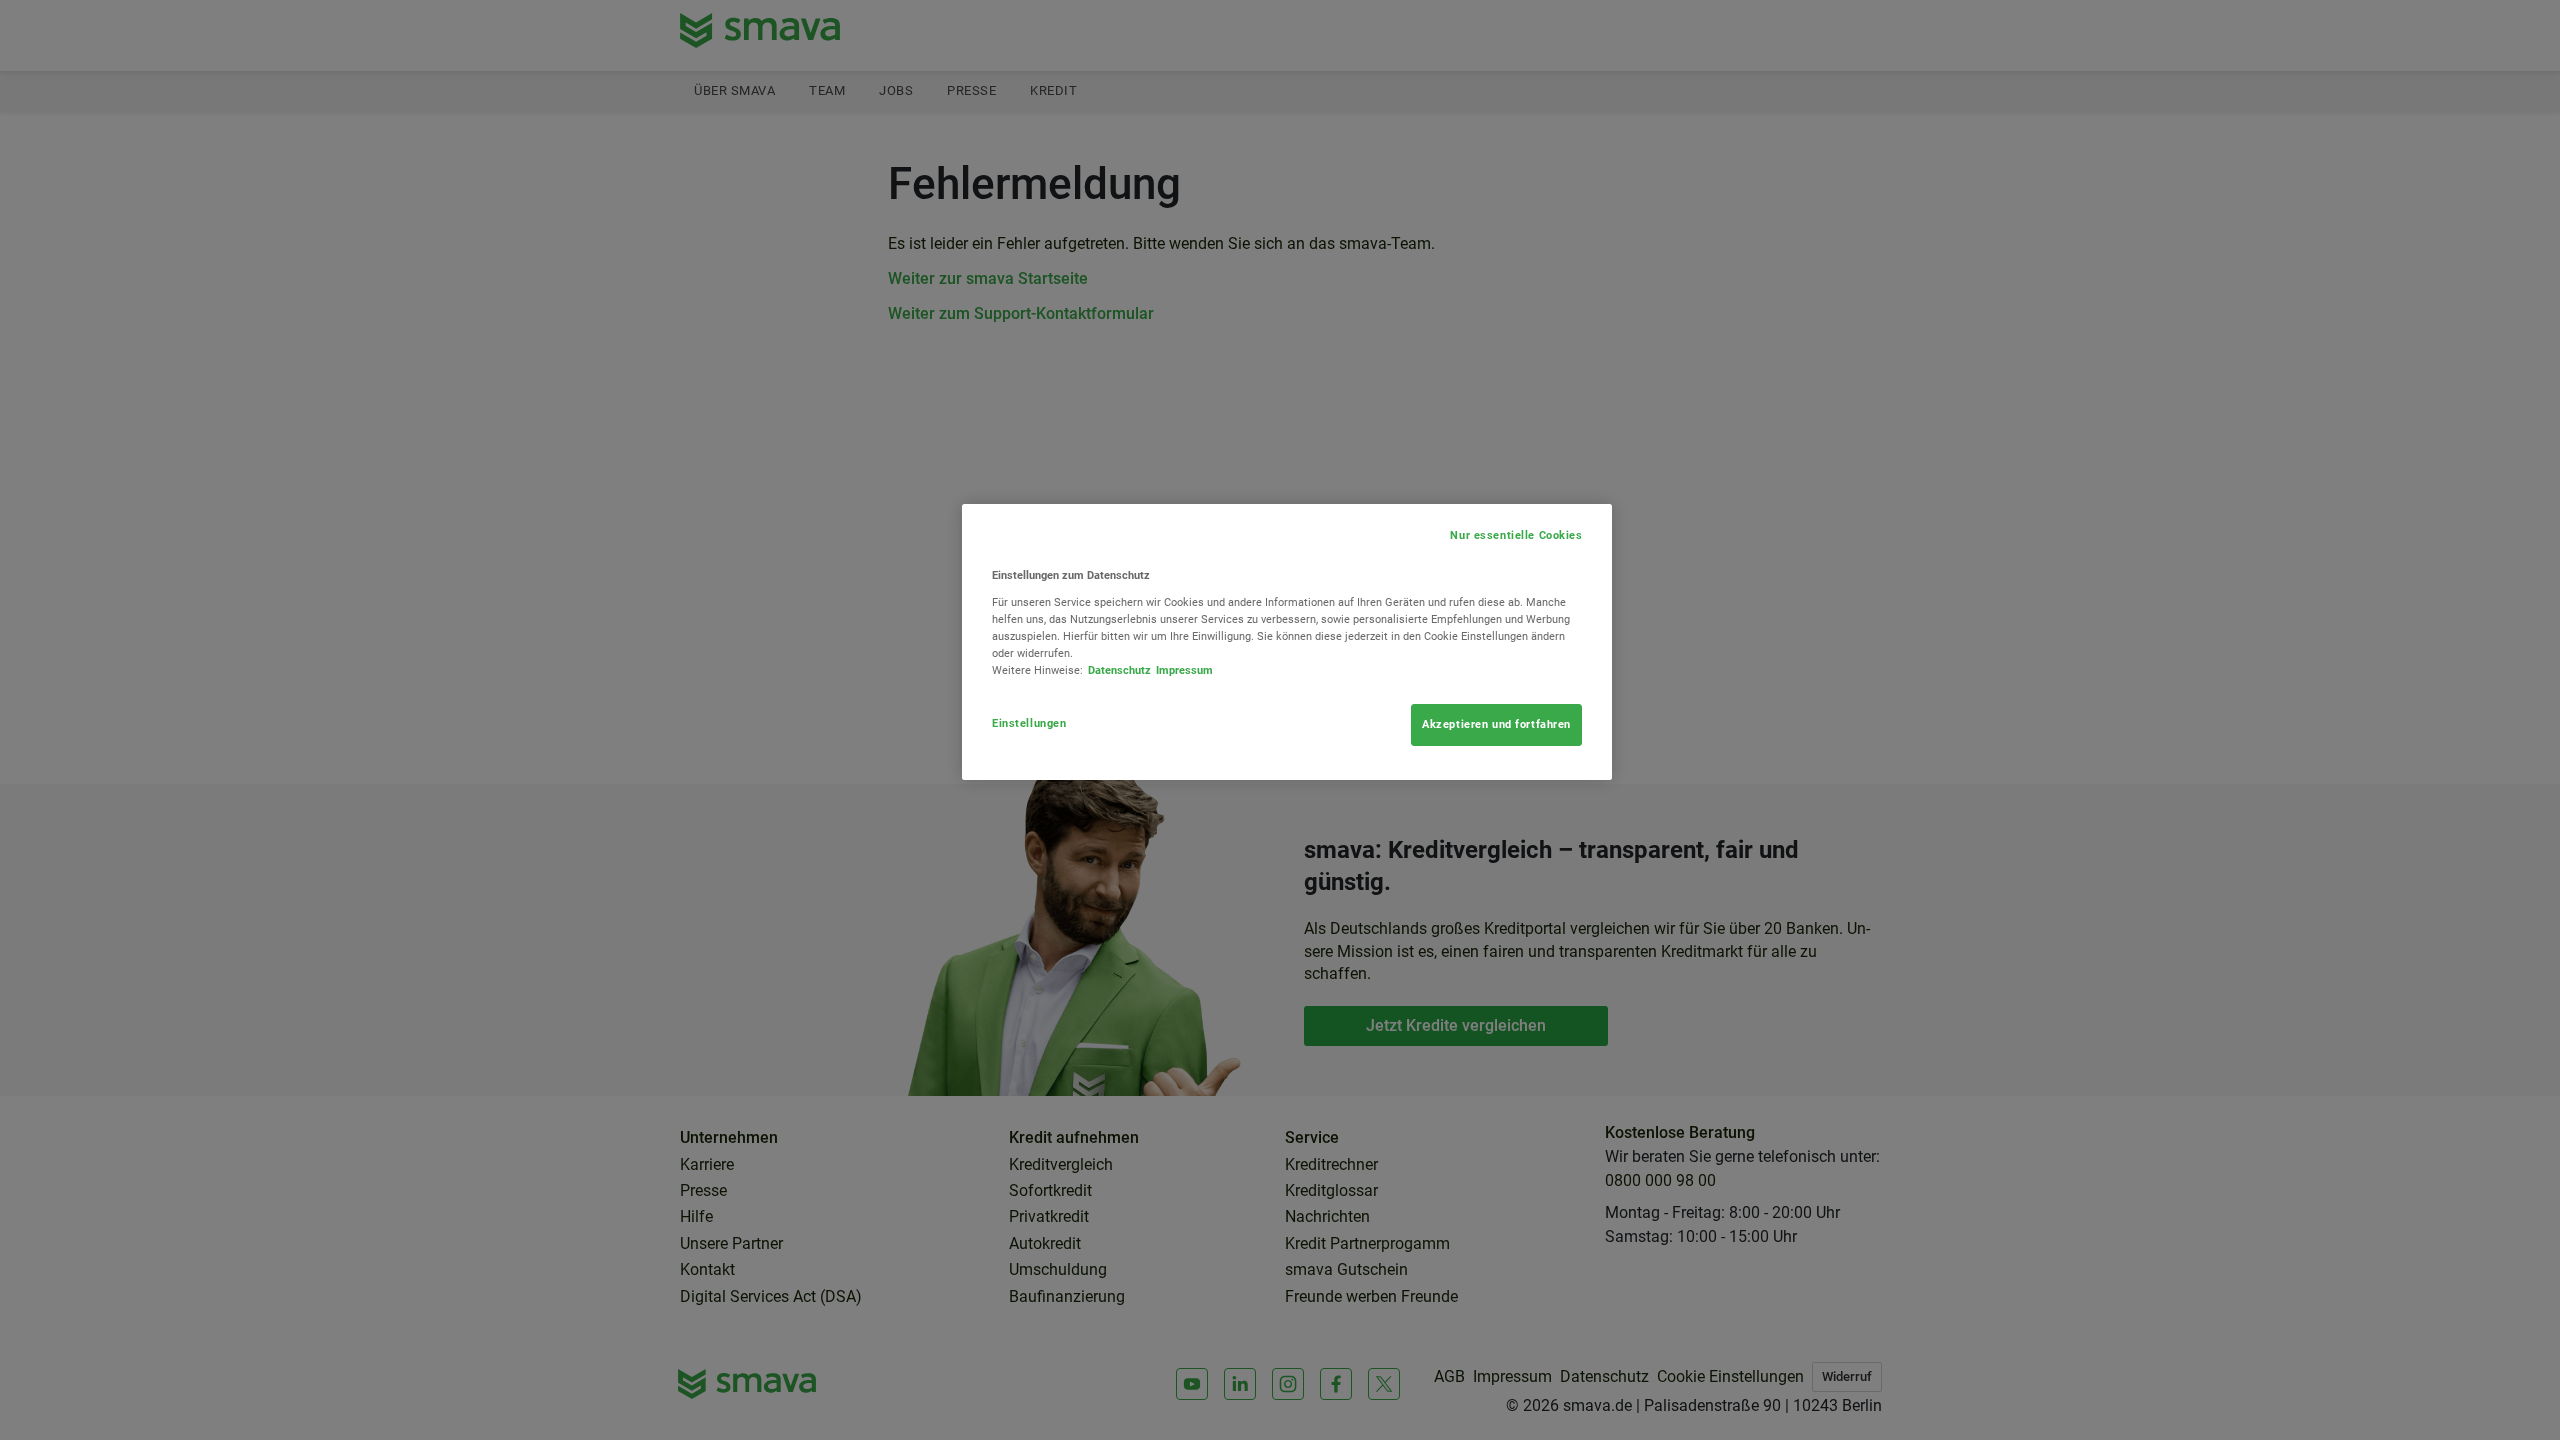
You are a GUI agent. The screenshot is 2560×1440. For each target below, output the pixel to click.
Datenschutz (1119, 670)
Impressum (1184, 670)
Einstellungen (1029, 723)
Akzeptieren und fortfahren (1496, 724)
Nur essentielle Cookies (1516, 535)
